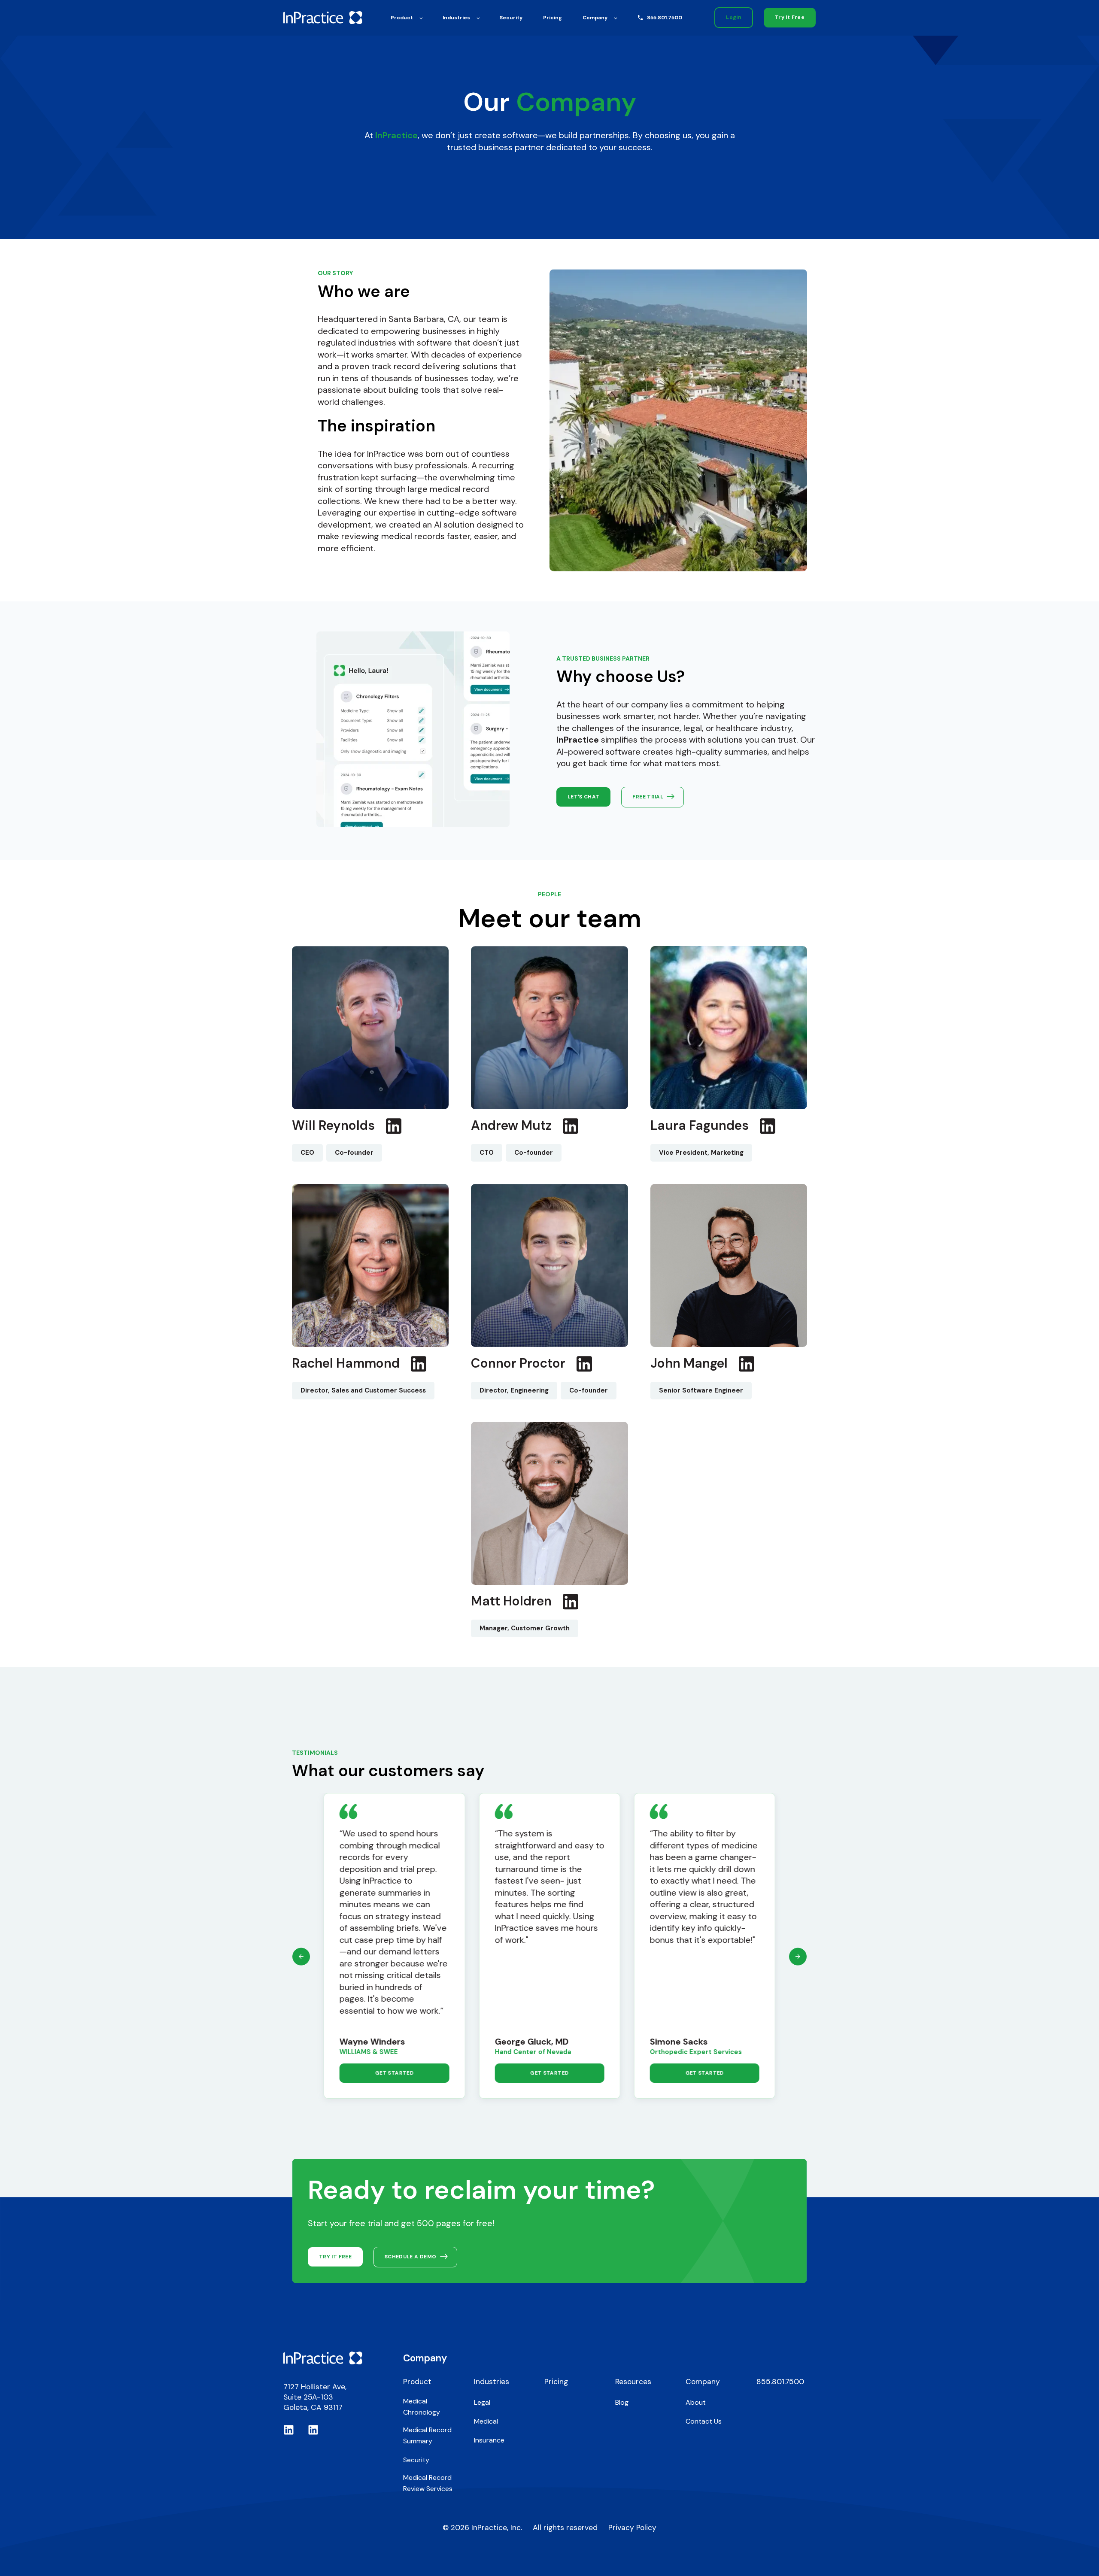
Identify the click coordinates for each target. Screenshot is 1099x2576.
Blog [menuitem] (622, 2402)
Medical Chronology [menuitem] (422, 2407)
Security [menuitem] (416, 2460)
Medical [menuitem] (486, 2421)
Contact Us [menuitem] (704, 2421)
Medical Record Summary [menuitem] (427, 2435)
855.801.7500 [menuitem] (780, 2382)
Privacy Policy (632, 2527)
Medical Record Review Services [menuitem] (428, 2483)
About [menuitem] (696, 2402)
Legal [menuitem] (482, 2402)
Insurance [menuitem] (489, 2440)
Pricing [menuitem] (556, 2382)
